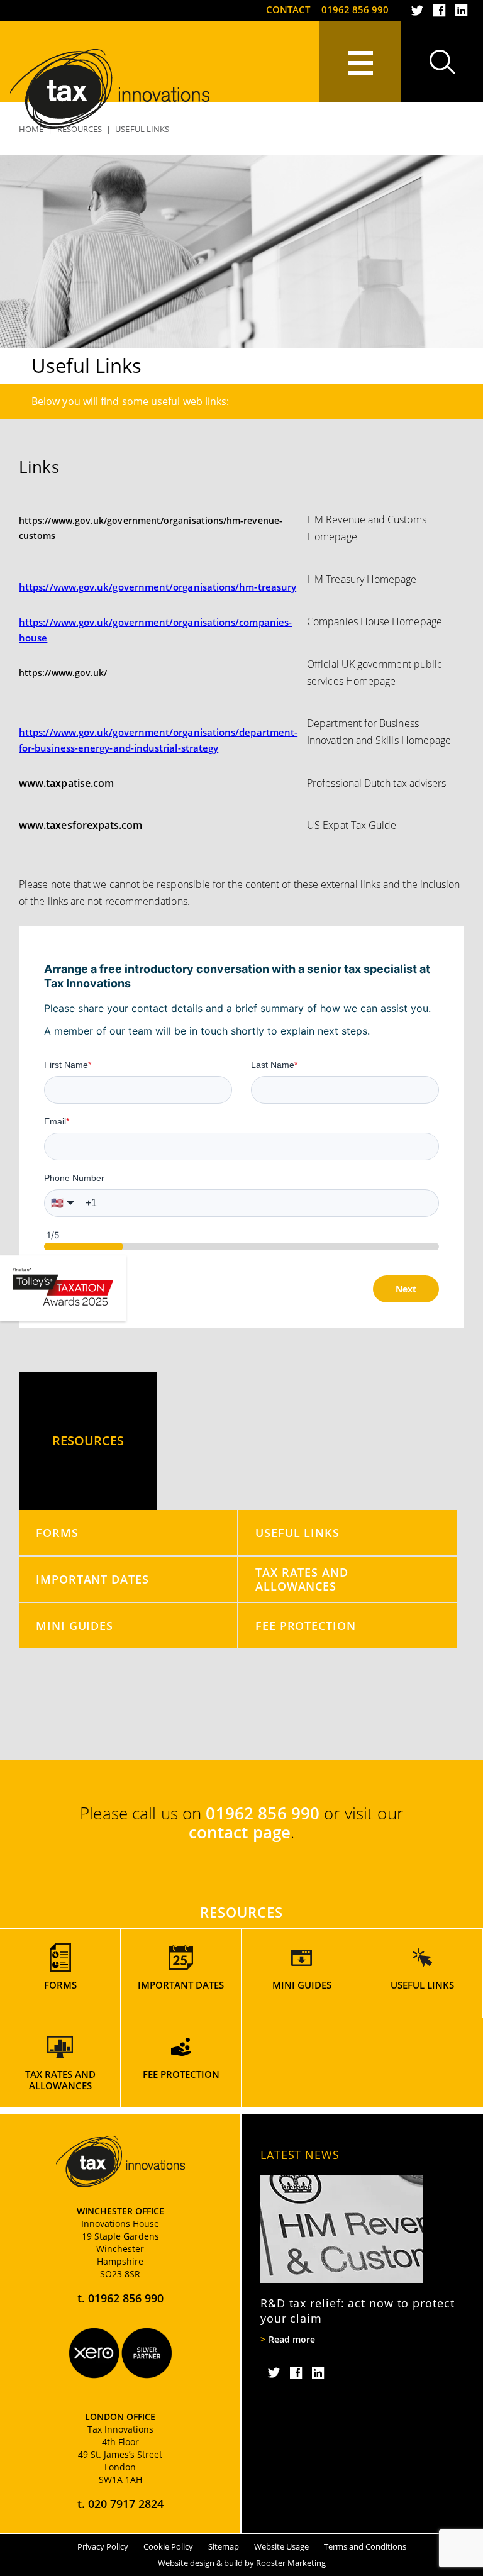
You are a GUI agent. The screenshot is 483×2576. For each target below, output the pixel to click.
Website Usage (281, 2546)
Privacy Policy (103, 2546)
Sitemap (224, 2546)
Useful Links (297, 1532)
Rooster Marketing (291, 2563)
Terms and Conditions (365, 2546)
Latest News (300, 2155)
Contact (288, 9)
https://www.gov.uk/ (63, 673)
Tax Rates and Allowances (302, 1579)
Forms (57, 1532)
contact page (240, 1832)
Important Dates (92, 1579)
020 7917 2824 (126, 2504)
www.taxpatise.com (66, 783)
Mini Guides (75, 1625)
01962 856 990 (355, 9)
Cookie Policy (168, 2546)
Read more (292, 2340)
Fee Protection (306, 1625)
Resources (88, 1441)
